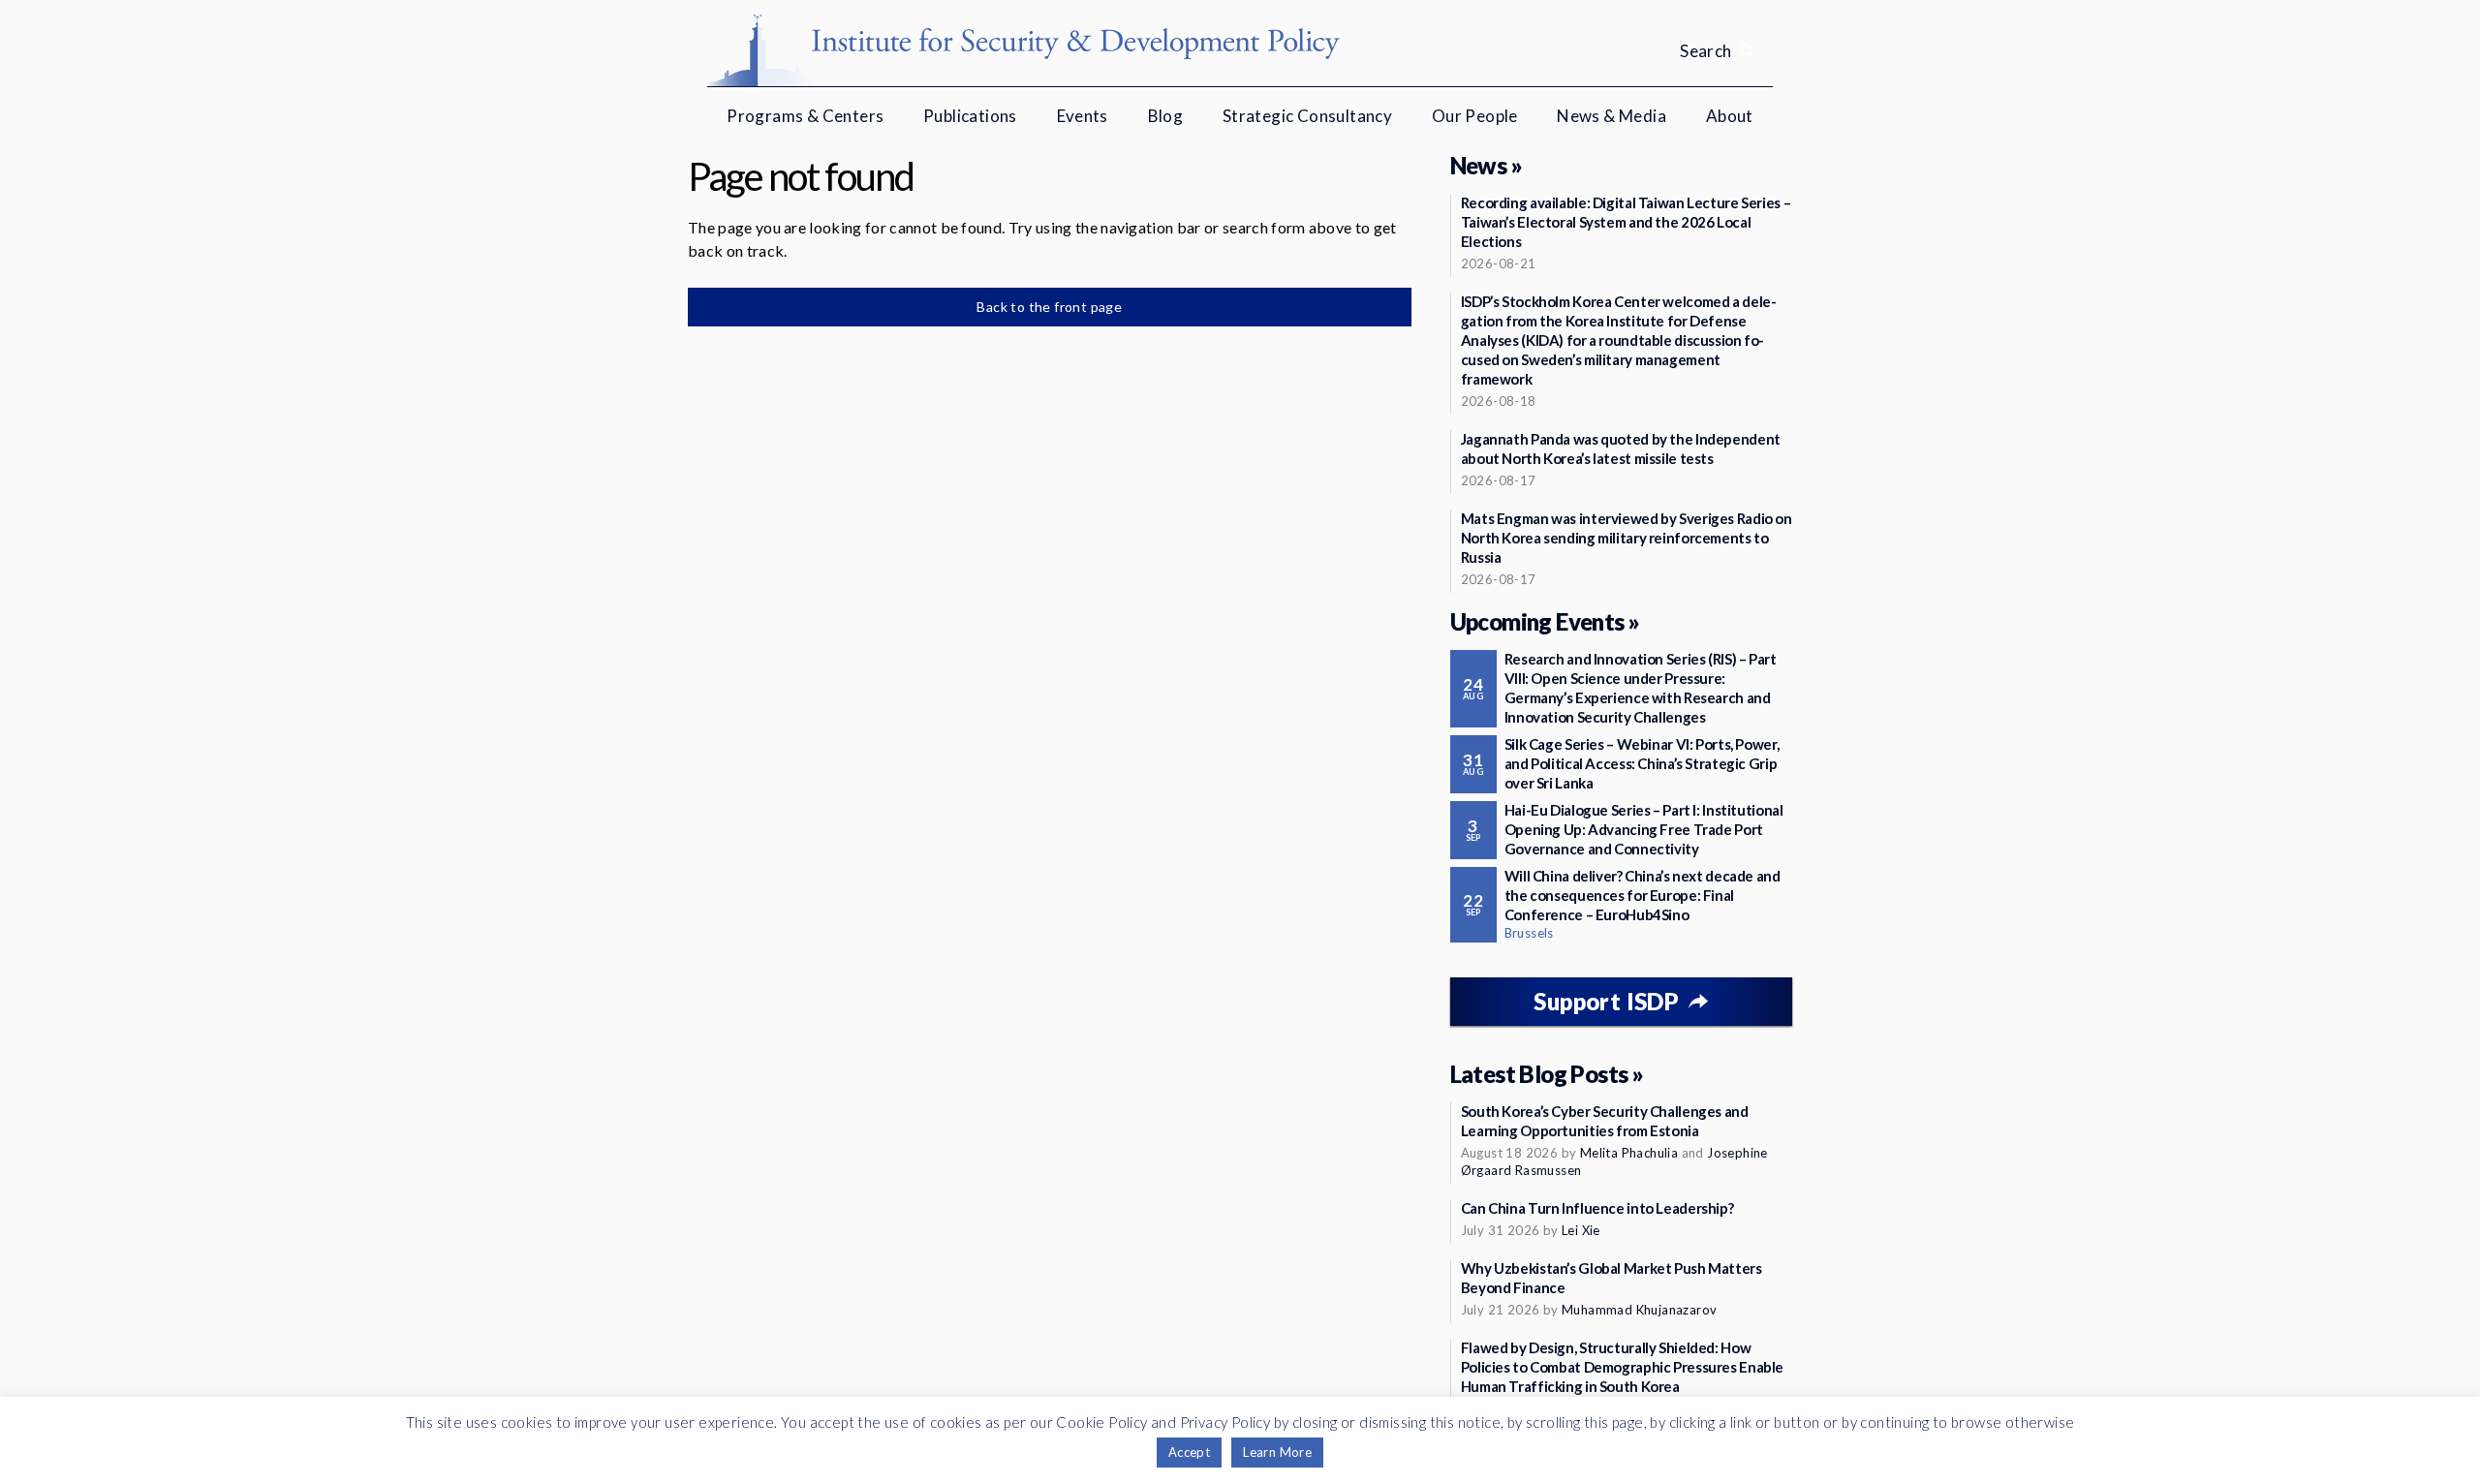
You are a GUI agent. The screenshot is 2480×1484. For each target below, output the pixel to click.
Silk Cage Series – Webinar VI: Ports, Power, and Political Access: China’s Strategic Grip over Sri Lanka (1642, 763)
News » (1486, 165)
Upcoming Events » (1545, 621)
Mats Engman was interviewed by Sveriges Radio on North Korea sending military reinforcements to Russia (1627, 538)
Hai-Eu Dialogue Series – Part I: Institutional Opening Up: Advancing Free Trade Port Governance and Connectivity (1644, 829)
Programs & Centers (805, 116)
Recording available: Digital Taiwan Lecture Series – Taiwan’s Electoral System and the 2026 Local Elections (1626, 222)
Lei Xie (1581, 1230)
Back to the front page (1049, 307)
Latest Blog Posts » (1547, 1074)
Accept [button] (1189, 1452)
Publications (970, 116)
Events (1083, 116)
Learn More (1277, 1452)
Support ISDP (1606, 1001)
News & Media (1612, 116)
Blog (1166, 116)
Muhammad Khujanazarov (1639, 1310)
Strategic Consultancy (1307, 116)
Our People (1475, 116)
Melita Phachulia (1629, 1153)
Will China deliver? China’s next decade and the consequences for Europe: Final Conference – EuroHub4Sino (1643, 895)
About (1730, 116)
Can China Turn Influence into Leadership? (1597, 1208)
